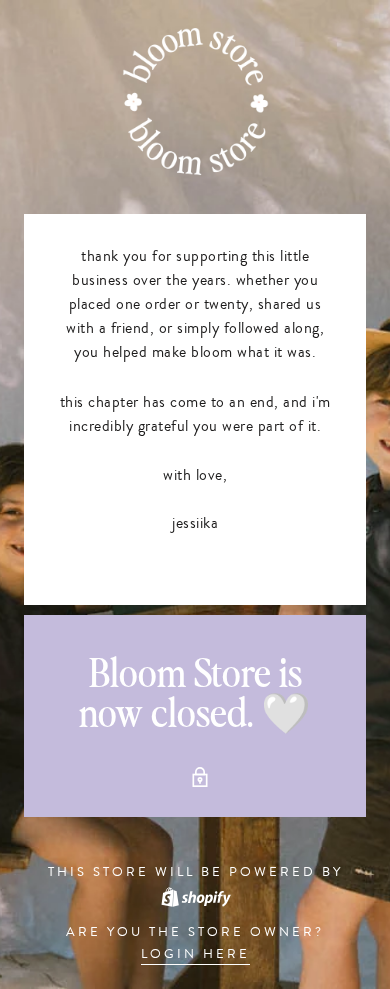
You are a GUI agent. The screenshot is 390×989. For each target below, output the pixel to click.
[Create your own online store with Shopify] (195, 895)
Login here (195, 954)
